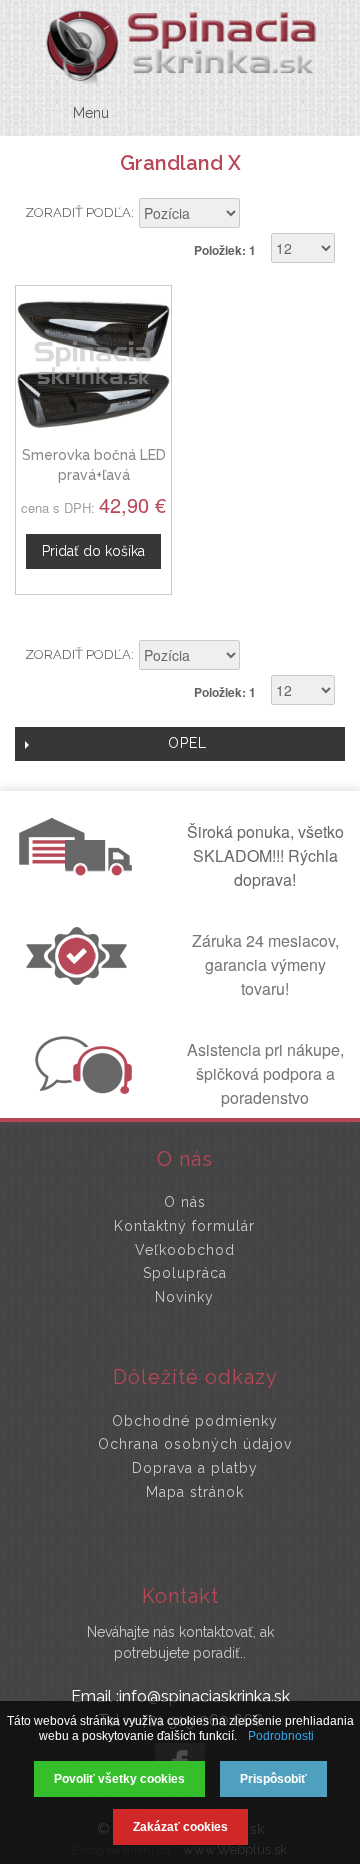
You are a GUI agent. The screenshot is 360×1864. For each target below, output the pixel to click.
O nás (185, 1202)
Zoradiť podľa (78, 212)
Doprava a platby (195, 1468)
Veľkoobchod (185, 1250)
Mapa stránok (195, 1492)
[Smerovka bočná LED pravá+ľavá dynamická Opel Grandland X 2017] (93, 363)
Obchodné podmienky (195, 1421)
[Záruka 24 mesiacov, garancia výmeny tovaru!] (81, 979)
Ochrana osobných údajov (195, 1444)
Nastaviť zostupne (258, 215)
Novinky (184, 1297)
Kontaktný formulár (184, 1226)
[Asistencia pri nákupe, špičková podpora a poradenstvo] (81, 1088)
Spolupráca (185, 1273)
